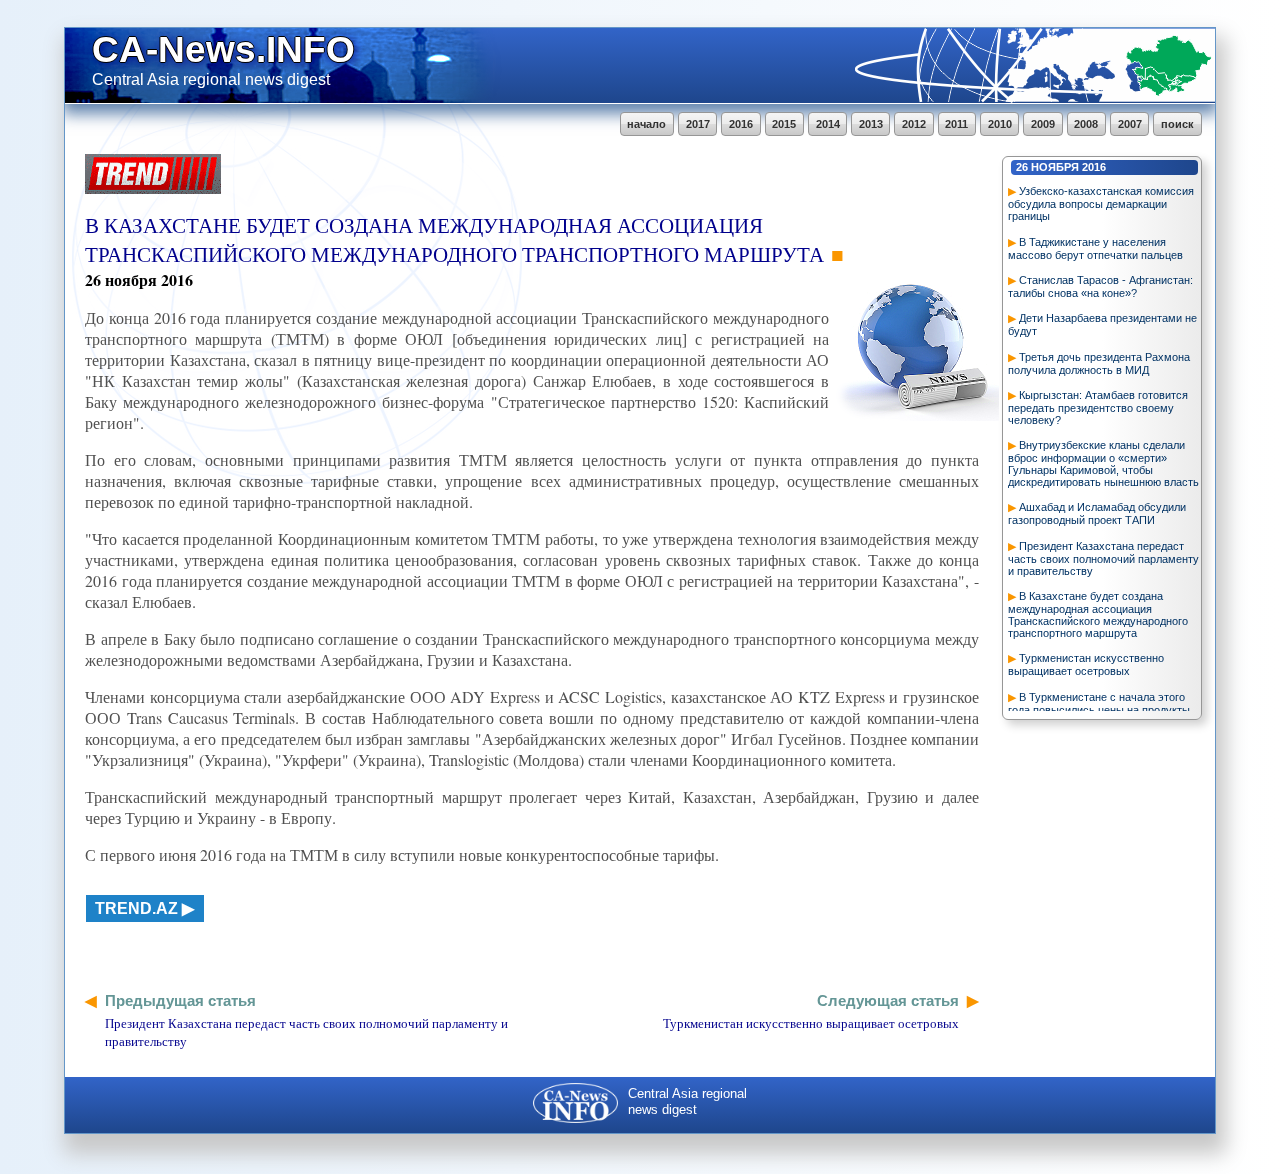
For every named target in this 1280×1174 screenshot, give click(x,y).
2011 (956, 124)
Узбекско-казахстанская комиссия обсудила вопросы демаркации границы (1101, 203)
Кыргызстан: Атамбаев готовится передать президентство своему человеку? (1098, 407)
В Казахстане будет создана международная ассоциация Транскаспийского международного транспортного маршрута (1098, 614)
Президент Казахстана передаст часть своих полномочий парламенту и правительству (1103, 558)
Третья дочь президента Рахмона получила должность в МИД (1099, 363)
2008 (1086, 124)
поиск (1177, 124)
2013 (871, 124)
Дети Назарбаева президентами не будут (1102, 324)
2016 (741, 124)
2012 (914, 124)
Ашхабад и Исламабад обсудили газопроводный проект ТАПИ (1097, 513)
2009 (1043, 124)
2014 (828, 124)
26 (1022, 167)
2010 (1000, 124)
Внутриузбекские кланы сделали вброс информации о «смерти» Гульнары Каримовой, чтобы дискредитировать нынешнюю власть (1103, 463)
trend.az (136, 908)
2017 (698, 124)
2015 (784, 124)
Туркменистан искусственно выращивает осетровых (1086, 664)
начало (646, 124)
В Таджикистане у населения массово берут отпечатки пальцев (1095, 248)
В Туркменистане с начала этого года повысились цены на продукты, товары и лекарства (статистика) (1100, 709)
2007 (1130, 124)
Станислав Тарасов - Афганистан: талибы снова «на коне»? (1100, 286)
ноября (1055, 167)
